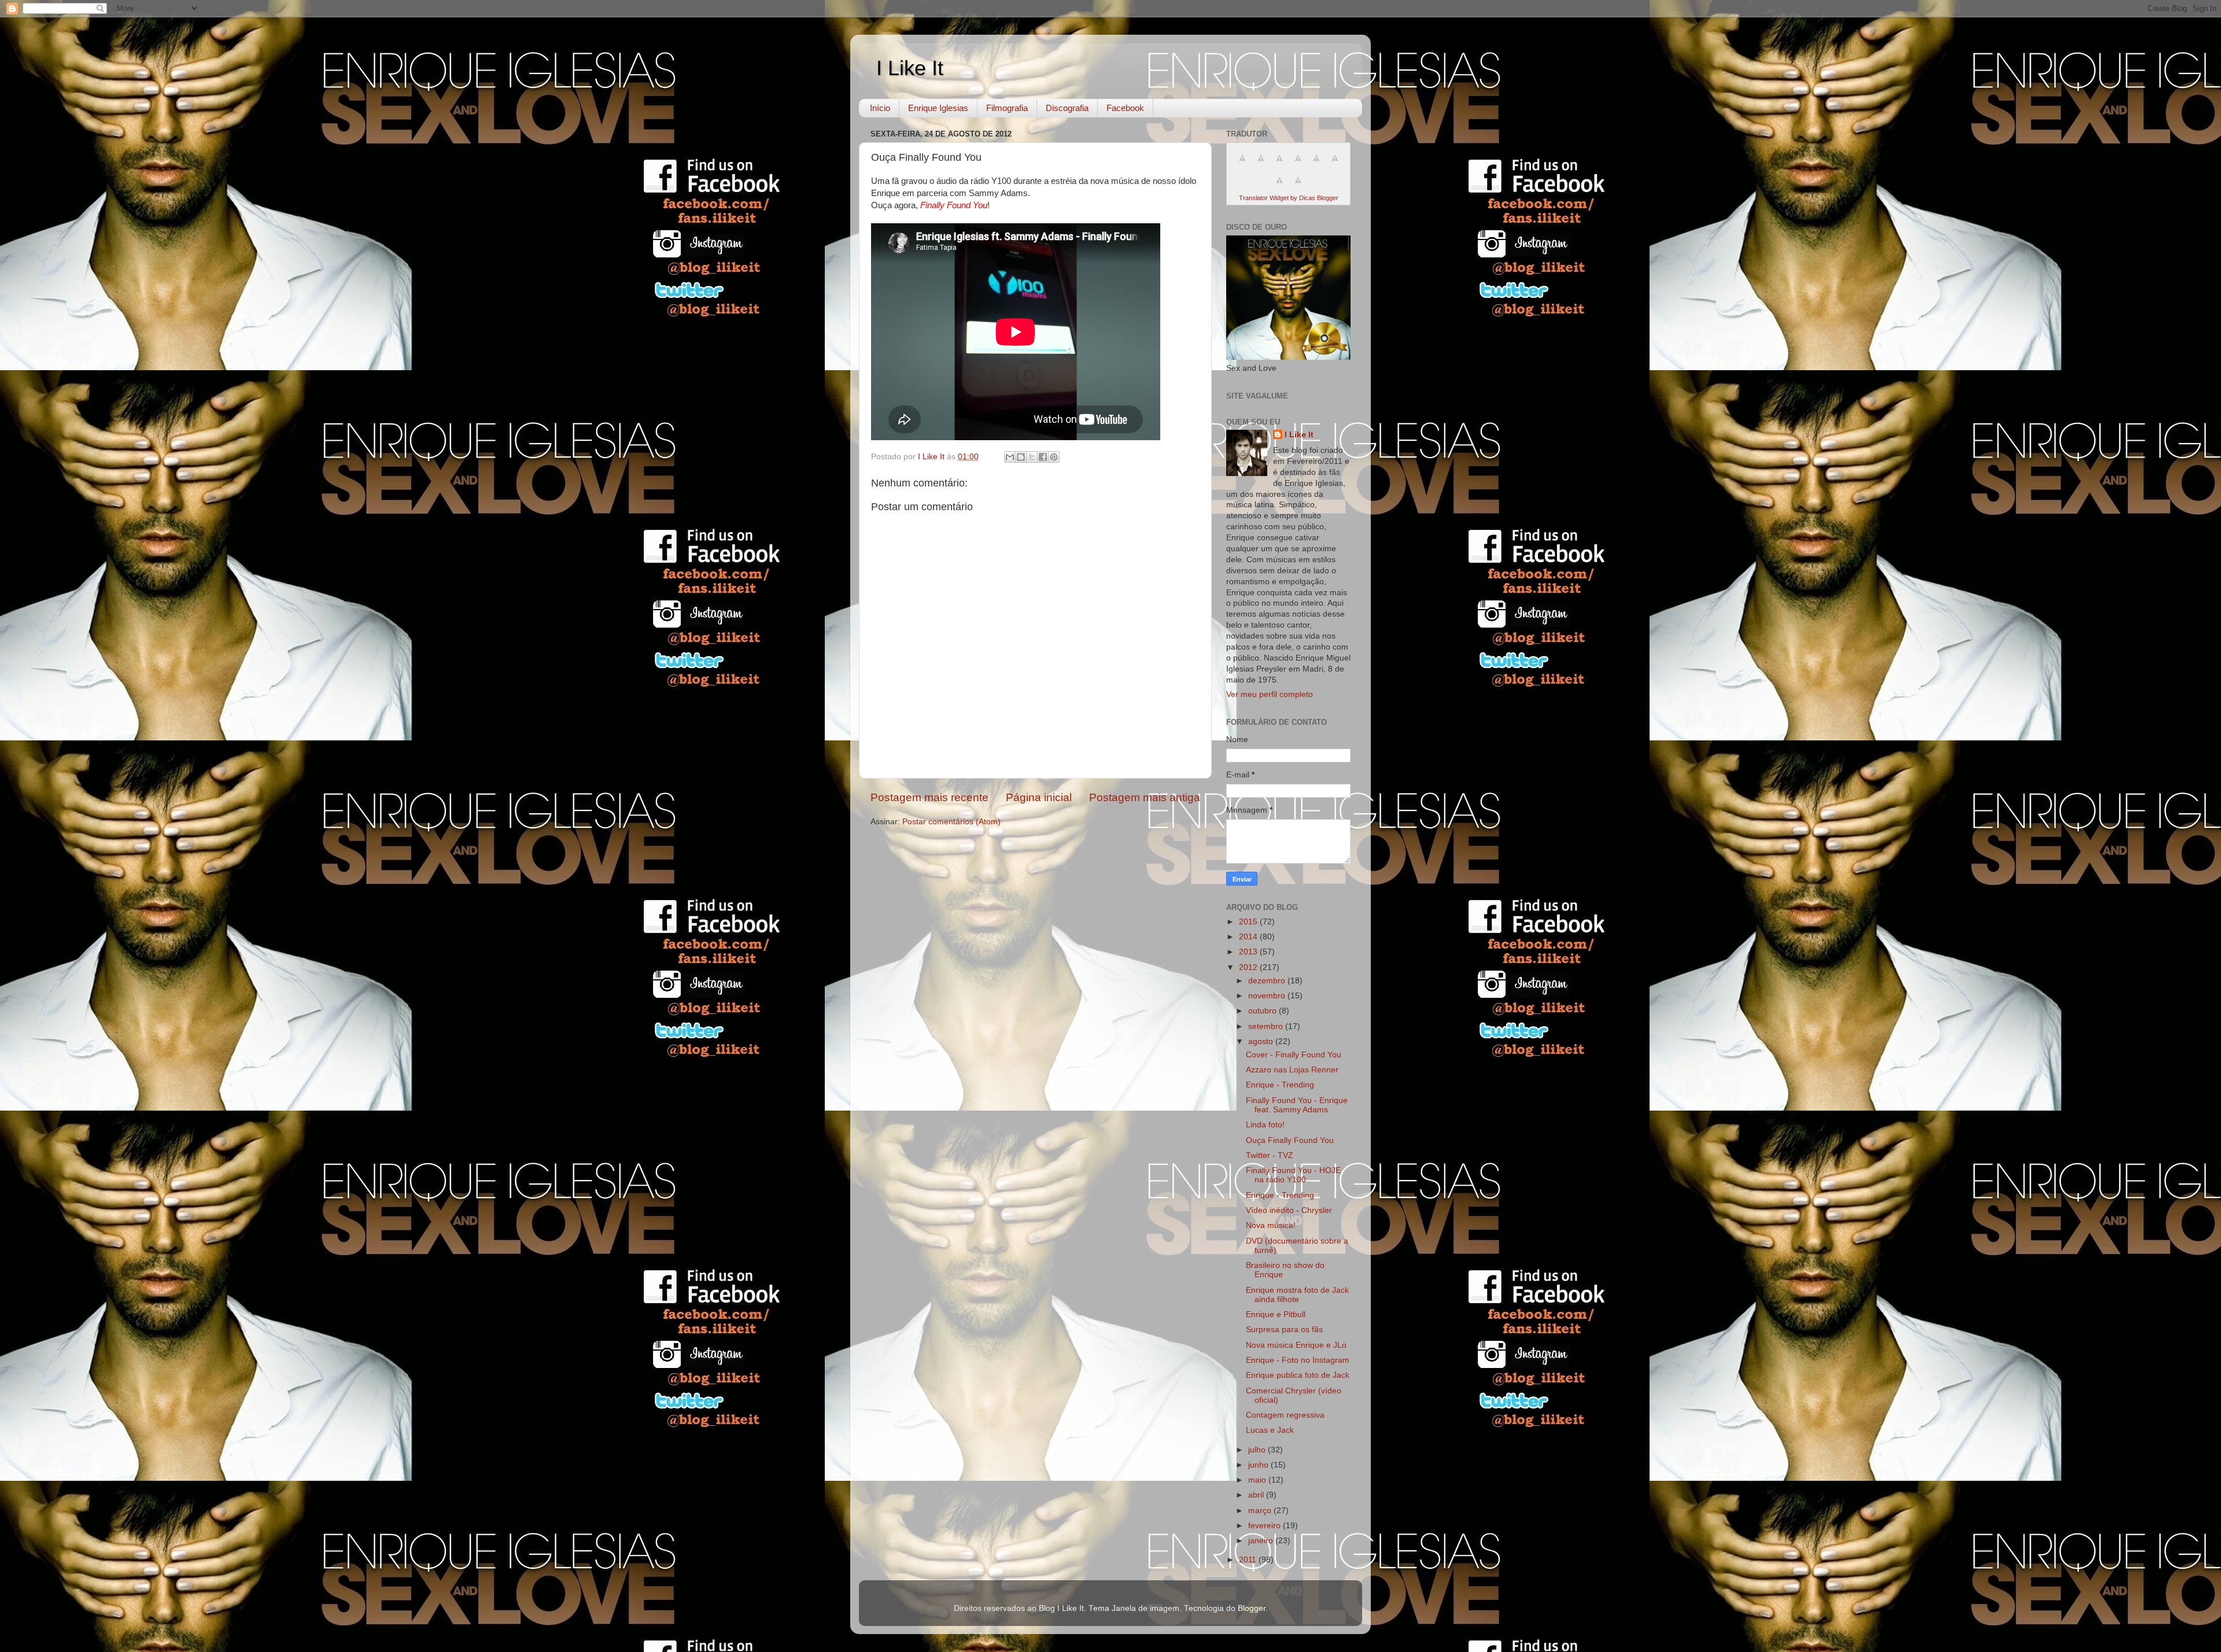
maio (1258, 1480)
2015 (1249, 922)
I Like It (910, 68)
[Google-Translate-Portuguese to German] (1279, 165)
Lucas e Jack (1270, 1430)
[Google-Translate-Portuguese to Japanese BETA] (1316, 165)
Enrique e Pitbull (1276, 1314)
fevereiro (1266, 1526)
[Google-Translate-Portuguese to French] (1261, 165)
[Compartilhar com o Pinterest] (1054, 457)
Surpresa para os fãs (1284, 1330)
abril (1257, 1495)
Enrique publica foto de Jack (1298, 1375)
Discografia (1067, 108)
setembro (1267, 1026)
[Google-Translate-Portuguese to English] (1335, 165)
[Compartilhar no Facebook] (1043, 457)
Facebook (1125, 108)
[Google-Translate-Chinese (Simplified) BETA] (1242, 165)
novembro (1268, 996)
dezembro (1268, 981)
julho (1258, 1450)
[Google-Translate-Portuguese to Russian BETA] (1279, 187)
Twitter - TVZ (1270, 1155)
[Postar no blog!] (1021, 457)
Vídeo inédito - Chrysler (1289, 1210)
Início (880, 108)
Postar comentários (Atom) (951, 822)
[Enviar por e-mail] (1010, 457)
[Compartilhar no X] (1032, 457)
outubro (1263, 1011)
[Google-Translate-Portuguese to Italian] (1298, 165)
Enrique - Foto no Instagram (1298, 1360)
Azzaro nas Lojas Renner (1292, 1070)
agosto (1262, 1041)
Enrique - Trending (1280, 1085)
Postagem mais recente (929, 797)
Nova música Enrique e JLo (1296, 1345)
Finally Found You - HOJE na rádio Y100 (1293, 1175)
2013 (1249, 952)
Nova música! (1271, 1225)
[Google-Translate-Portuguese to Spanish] (1298, 187)
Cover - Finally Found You (1294, 1055)
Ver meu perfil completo (1270, 694)
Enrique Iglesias (938, 108)
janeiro (1262, 1541)
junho (1259, 1465)
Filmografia (1007, 108)
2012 (1249, 967)
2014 (1249, 937)
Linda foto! (1265, 1125)
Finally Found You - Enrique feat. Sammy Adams (1297, 1105)
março (1261, 1511)
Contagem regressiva (1285, 1415)
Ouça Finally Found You (1290, 1140)
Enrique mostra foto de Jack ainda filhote (1297, 1295)
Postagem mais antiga (1145, 797)
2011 (1249, 1560)
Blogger (1252, 1608)
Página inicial (1039, 797)
